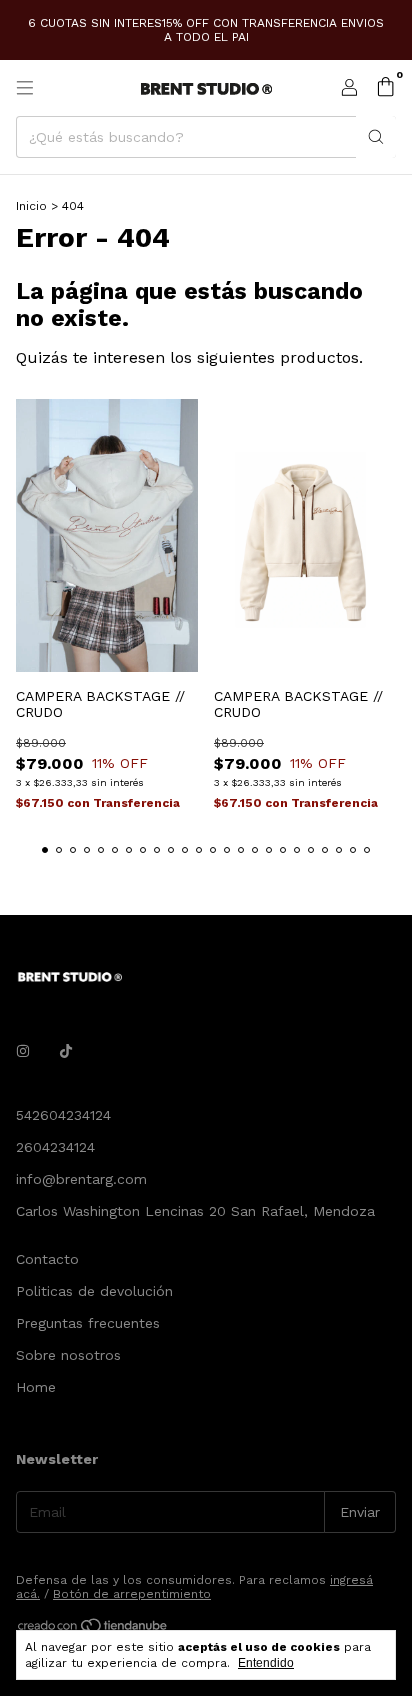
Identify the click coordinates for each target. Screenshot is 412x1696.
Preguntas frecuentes (88, 1323)
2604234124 (55, 1147)
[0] (385, 88)
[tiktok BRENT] (66, 1051)
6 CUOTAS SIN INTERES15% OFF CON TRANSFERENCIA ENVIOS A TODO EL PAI (206, 30)
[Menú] (25, 88)
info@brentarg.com (81, 1179)
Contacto (47, 1259)
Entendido (266, 1663)
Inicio (31, 206)
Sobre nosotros (68, 1355)
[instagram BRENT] (23, 1051)
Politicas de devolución (94, 1291)
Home (36, 1387)
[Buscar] (376, 137)
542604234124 (63, 1115)
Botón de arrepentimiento (132, 1594)
